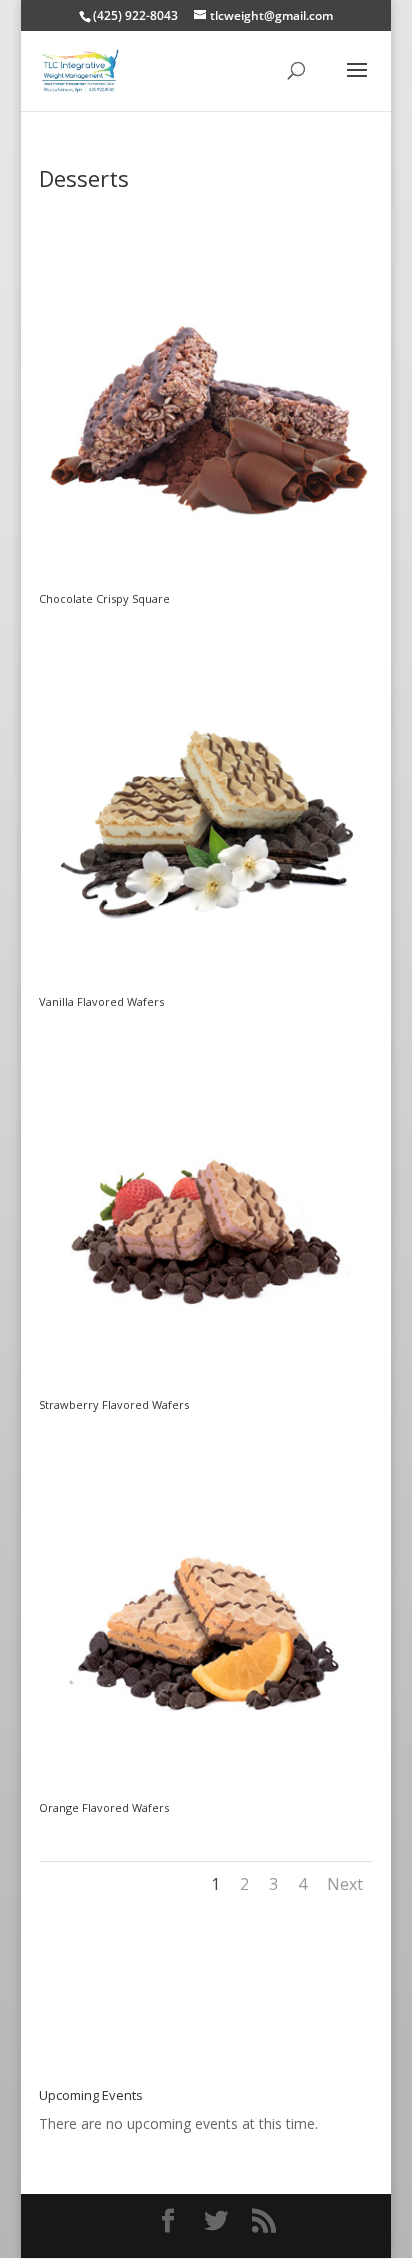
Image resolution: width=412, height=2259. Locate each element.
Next (345, 1884)
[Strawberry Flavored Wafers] (206, 1388)
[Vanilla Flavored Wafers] (206, 985)
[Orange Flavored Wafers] (206, 1791)
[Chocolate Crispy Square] (206, 582)
